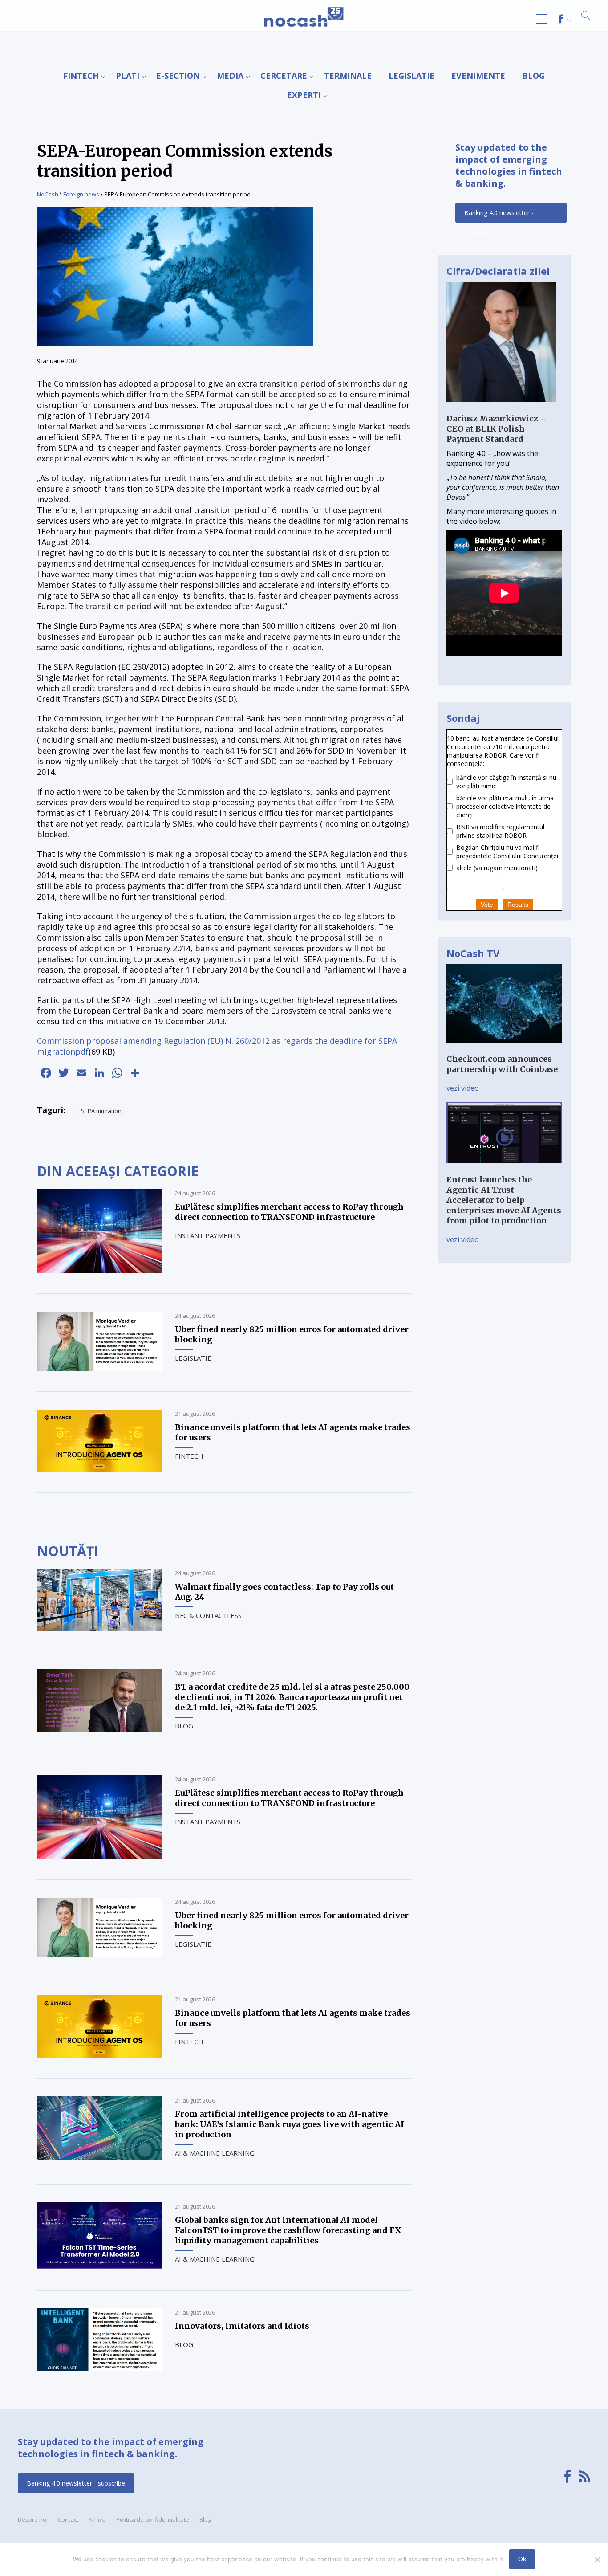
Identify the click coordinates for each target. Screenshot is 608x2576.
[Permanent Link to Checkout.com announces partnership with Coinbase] (504, 1049)
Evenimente (478, 76)
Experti (304, 95)
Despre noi (33, 2519)
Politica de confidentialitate (153, 2519)
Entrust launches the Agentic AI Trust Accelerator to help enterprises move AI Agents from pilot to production (504, 1200)
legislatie (411, 76)
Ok (522, 2559)
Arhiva (97, 2519)
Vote (487, 905)
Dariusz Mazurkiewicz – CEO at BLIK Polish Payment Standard (497, 429)
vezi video (463, 1088)
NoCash (48, 194)
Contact (68, 2519)
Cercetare (284, 76)
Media (230, 76)
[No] (597, 2560)
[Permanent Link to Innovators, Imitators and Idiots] (99, 2368)
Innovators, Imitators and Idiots (242, 2326)
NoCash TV (473, 953)
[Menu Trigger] (541, 19)
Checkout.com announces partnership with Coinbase (502, 1064)
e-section (178, 76)
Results (518, 905)
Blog (533, 76)
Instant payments (208, 1235)
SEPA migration (101, 1111)
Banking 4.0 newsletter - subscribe (499, 216)
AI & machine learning (215, 2153)
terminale (348, 76)
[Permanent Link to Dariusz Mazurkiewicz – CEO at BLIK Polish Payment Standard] (501, 408)
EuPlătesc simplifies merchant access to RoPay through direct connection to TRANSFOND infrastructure (289, 1212)
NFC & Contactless (208, 1615)
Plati (128, 76)
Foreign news (81, 194)
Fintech (81, 76)
